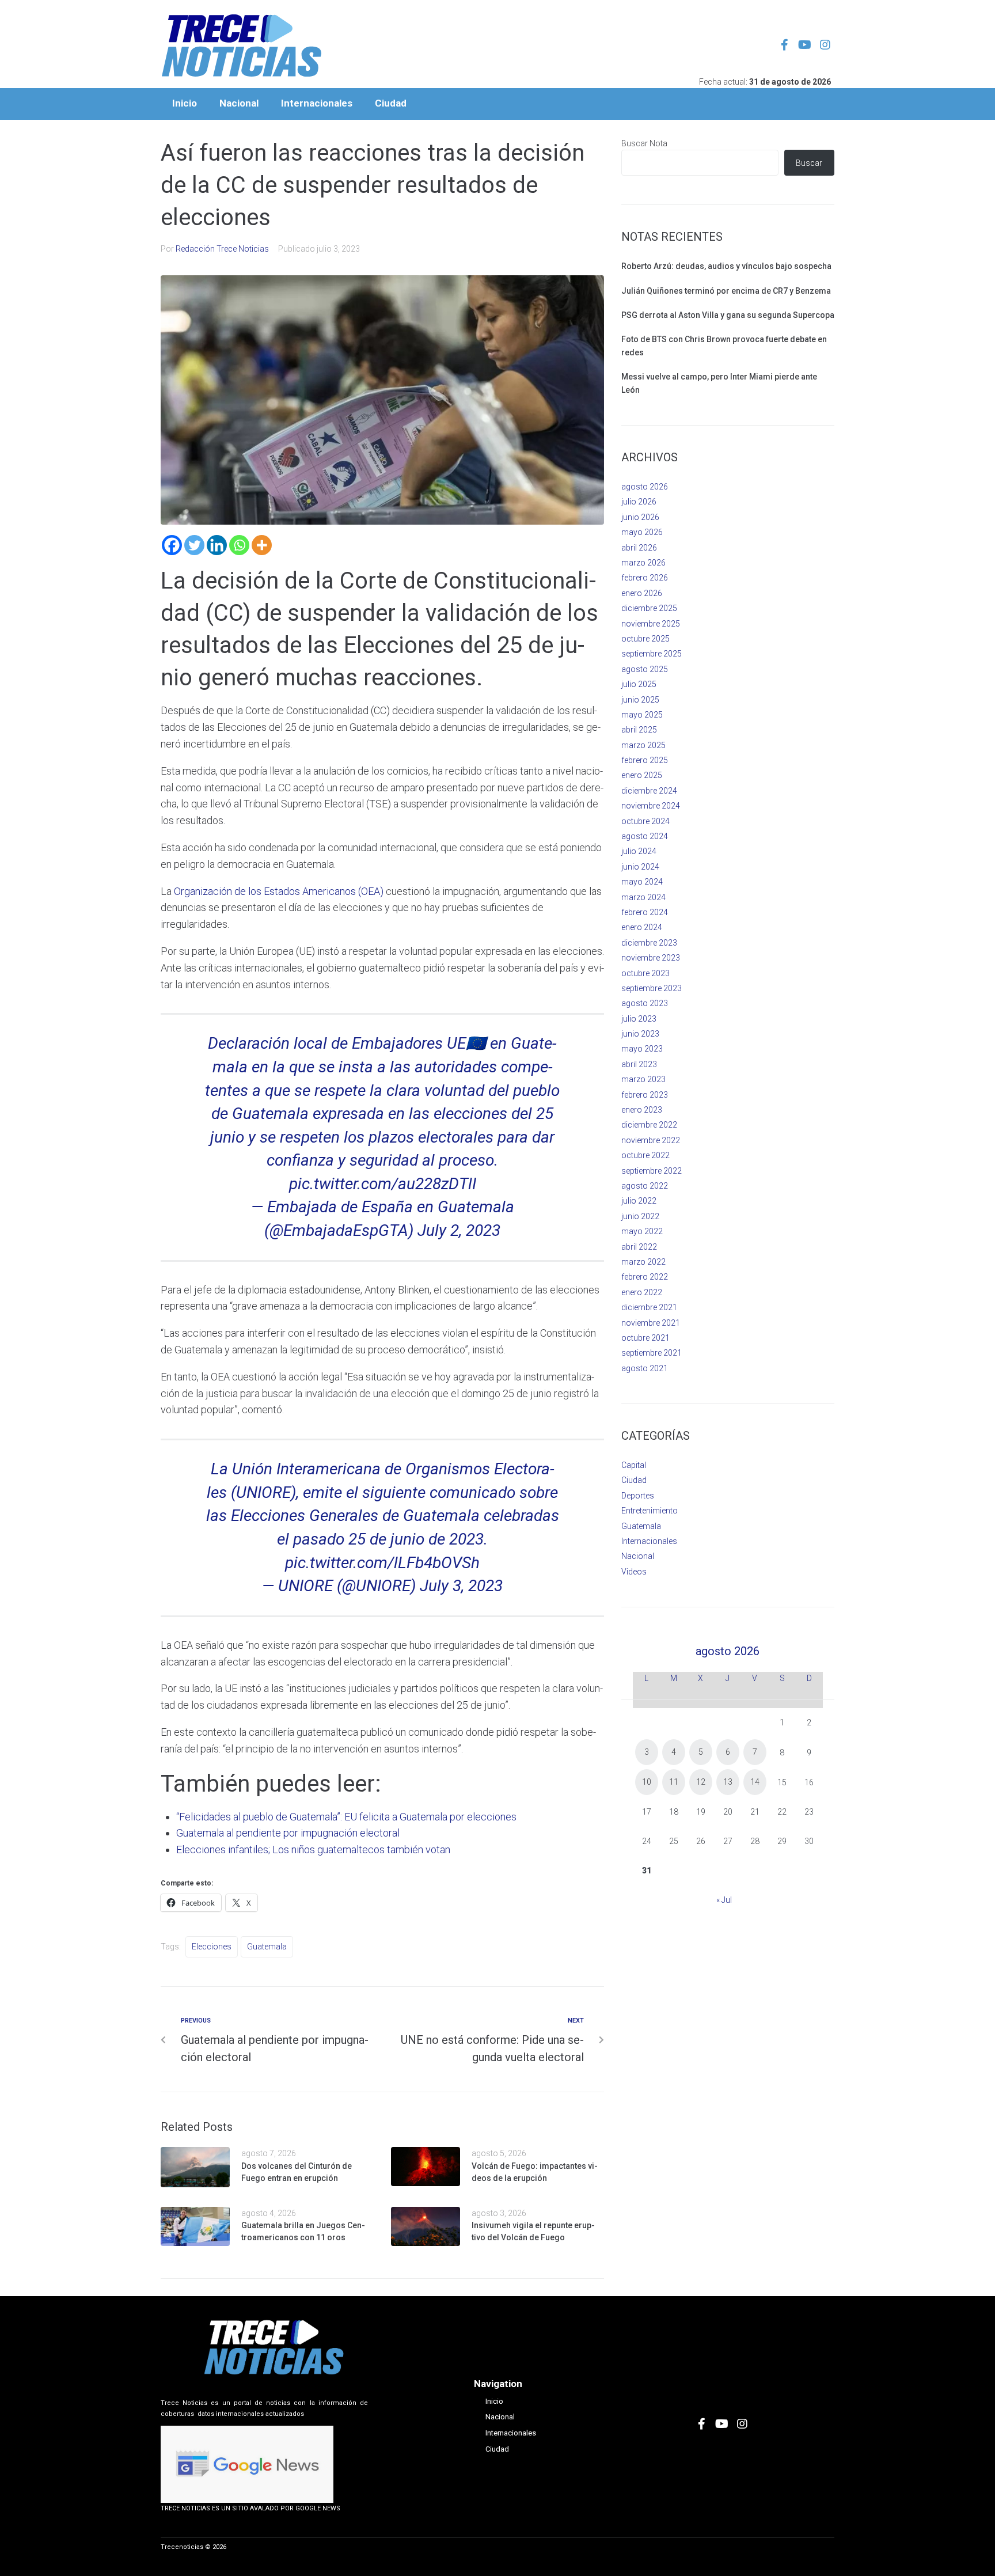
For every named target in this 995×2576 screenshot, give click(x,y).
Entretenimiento (650, 1511)
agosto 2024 (645, 836)
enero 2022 (642, 1292)
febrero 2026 (645, 578)
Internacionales (649, 1541)
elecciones (212, 1947)
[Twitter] (194, 545)
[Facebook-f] (785, 45)
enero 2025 (642, 775)
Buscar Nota (644, 143)
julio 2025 (639, 684)
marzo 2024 (643, 897)
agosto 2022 (645, 1186)
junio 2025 (640, 700)
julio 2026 (639, 502)
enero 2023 (642, 1110)
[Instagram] (825, 45)
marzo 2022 (643, 1262)
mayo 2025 (642, 715)
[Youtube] (805, 45)
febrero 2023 (645, 1095)
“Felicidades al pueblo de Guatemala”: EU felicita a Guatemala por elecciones (346, 1817)
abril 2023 (639, 1064)
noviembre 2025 (651, 624)
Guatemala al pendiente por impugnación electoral (288, 1833)
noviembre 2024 (651, 806)
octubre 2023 (645, 973)
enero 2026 (642, 593)
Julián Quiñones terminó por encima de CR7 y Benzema (726, 291)
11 (674, 1782)
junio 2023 (640, 1034)
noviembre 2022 (651, 1140)
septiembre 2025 (652, 654)
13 (728, 1782)
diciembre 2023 (649, 943)
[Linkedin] (217, 545)
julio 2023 (639, 1019)
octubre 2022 (645, 1155)
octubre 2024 (645, 821)
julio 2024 (639, 851)
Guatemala (267, 1947)
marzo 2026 (643, 563)
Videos (634, 1572)
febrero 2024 (645, 912)
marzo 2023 (643, 1079)
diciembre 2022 (649, 1125)
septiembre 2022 (652, 1171)
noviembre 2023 (651, 958)
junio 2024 (640, 867)
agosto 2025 (645, 669)
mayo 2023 (642, 1049)
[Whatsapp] (239, 545)
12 (701, 1782)
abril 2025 (639, 730)
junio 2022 (640, 1216)
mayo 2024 (642, 882)
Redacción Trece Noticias (222, 249)
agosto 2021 (645, 1368)
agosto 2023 (645, 1003)
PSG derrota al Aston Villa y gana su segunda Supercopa (728, 315)
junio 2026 (640, 517)
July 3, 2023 (461, 1586)
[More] (262, 545)
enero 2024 (642, 927)
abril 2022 (639, 1247)
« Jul (724, 1900)
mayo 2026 (642, 532)
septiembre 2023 (652, 988)
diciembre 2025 (649, 608)
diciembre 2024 (649, 791)
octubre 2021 (645, 1338)
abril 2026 (639, 548)
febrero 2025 (645, 760)
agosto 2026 (645, 487)
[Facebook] (172, 545)
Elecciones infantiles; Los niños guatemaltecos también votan (313, 1850)
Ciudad (634, 1480)
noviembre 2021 (651, 1323)
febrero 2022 (645, 1277)
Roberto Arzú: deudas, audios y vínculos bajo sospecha (726, 266)
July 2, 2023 (459, 1230)
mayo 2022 (642, 1231)
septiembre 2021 (652, 1353)
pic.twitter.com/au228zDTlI (383, 1184)
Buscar (809, 163)
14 (755, 1782)
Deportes (638, 1496)
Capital (634, 1465)
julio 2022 (639, 1201)
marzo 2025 (643, 745)
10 (647, 1782)
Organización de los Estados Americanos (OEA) (279, 891)
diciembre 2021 (649, 1307)
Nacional (638, 1556)
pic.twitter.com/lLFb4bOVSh (382, 1563)
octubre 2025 (645, 639)
